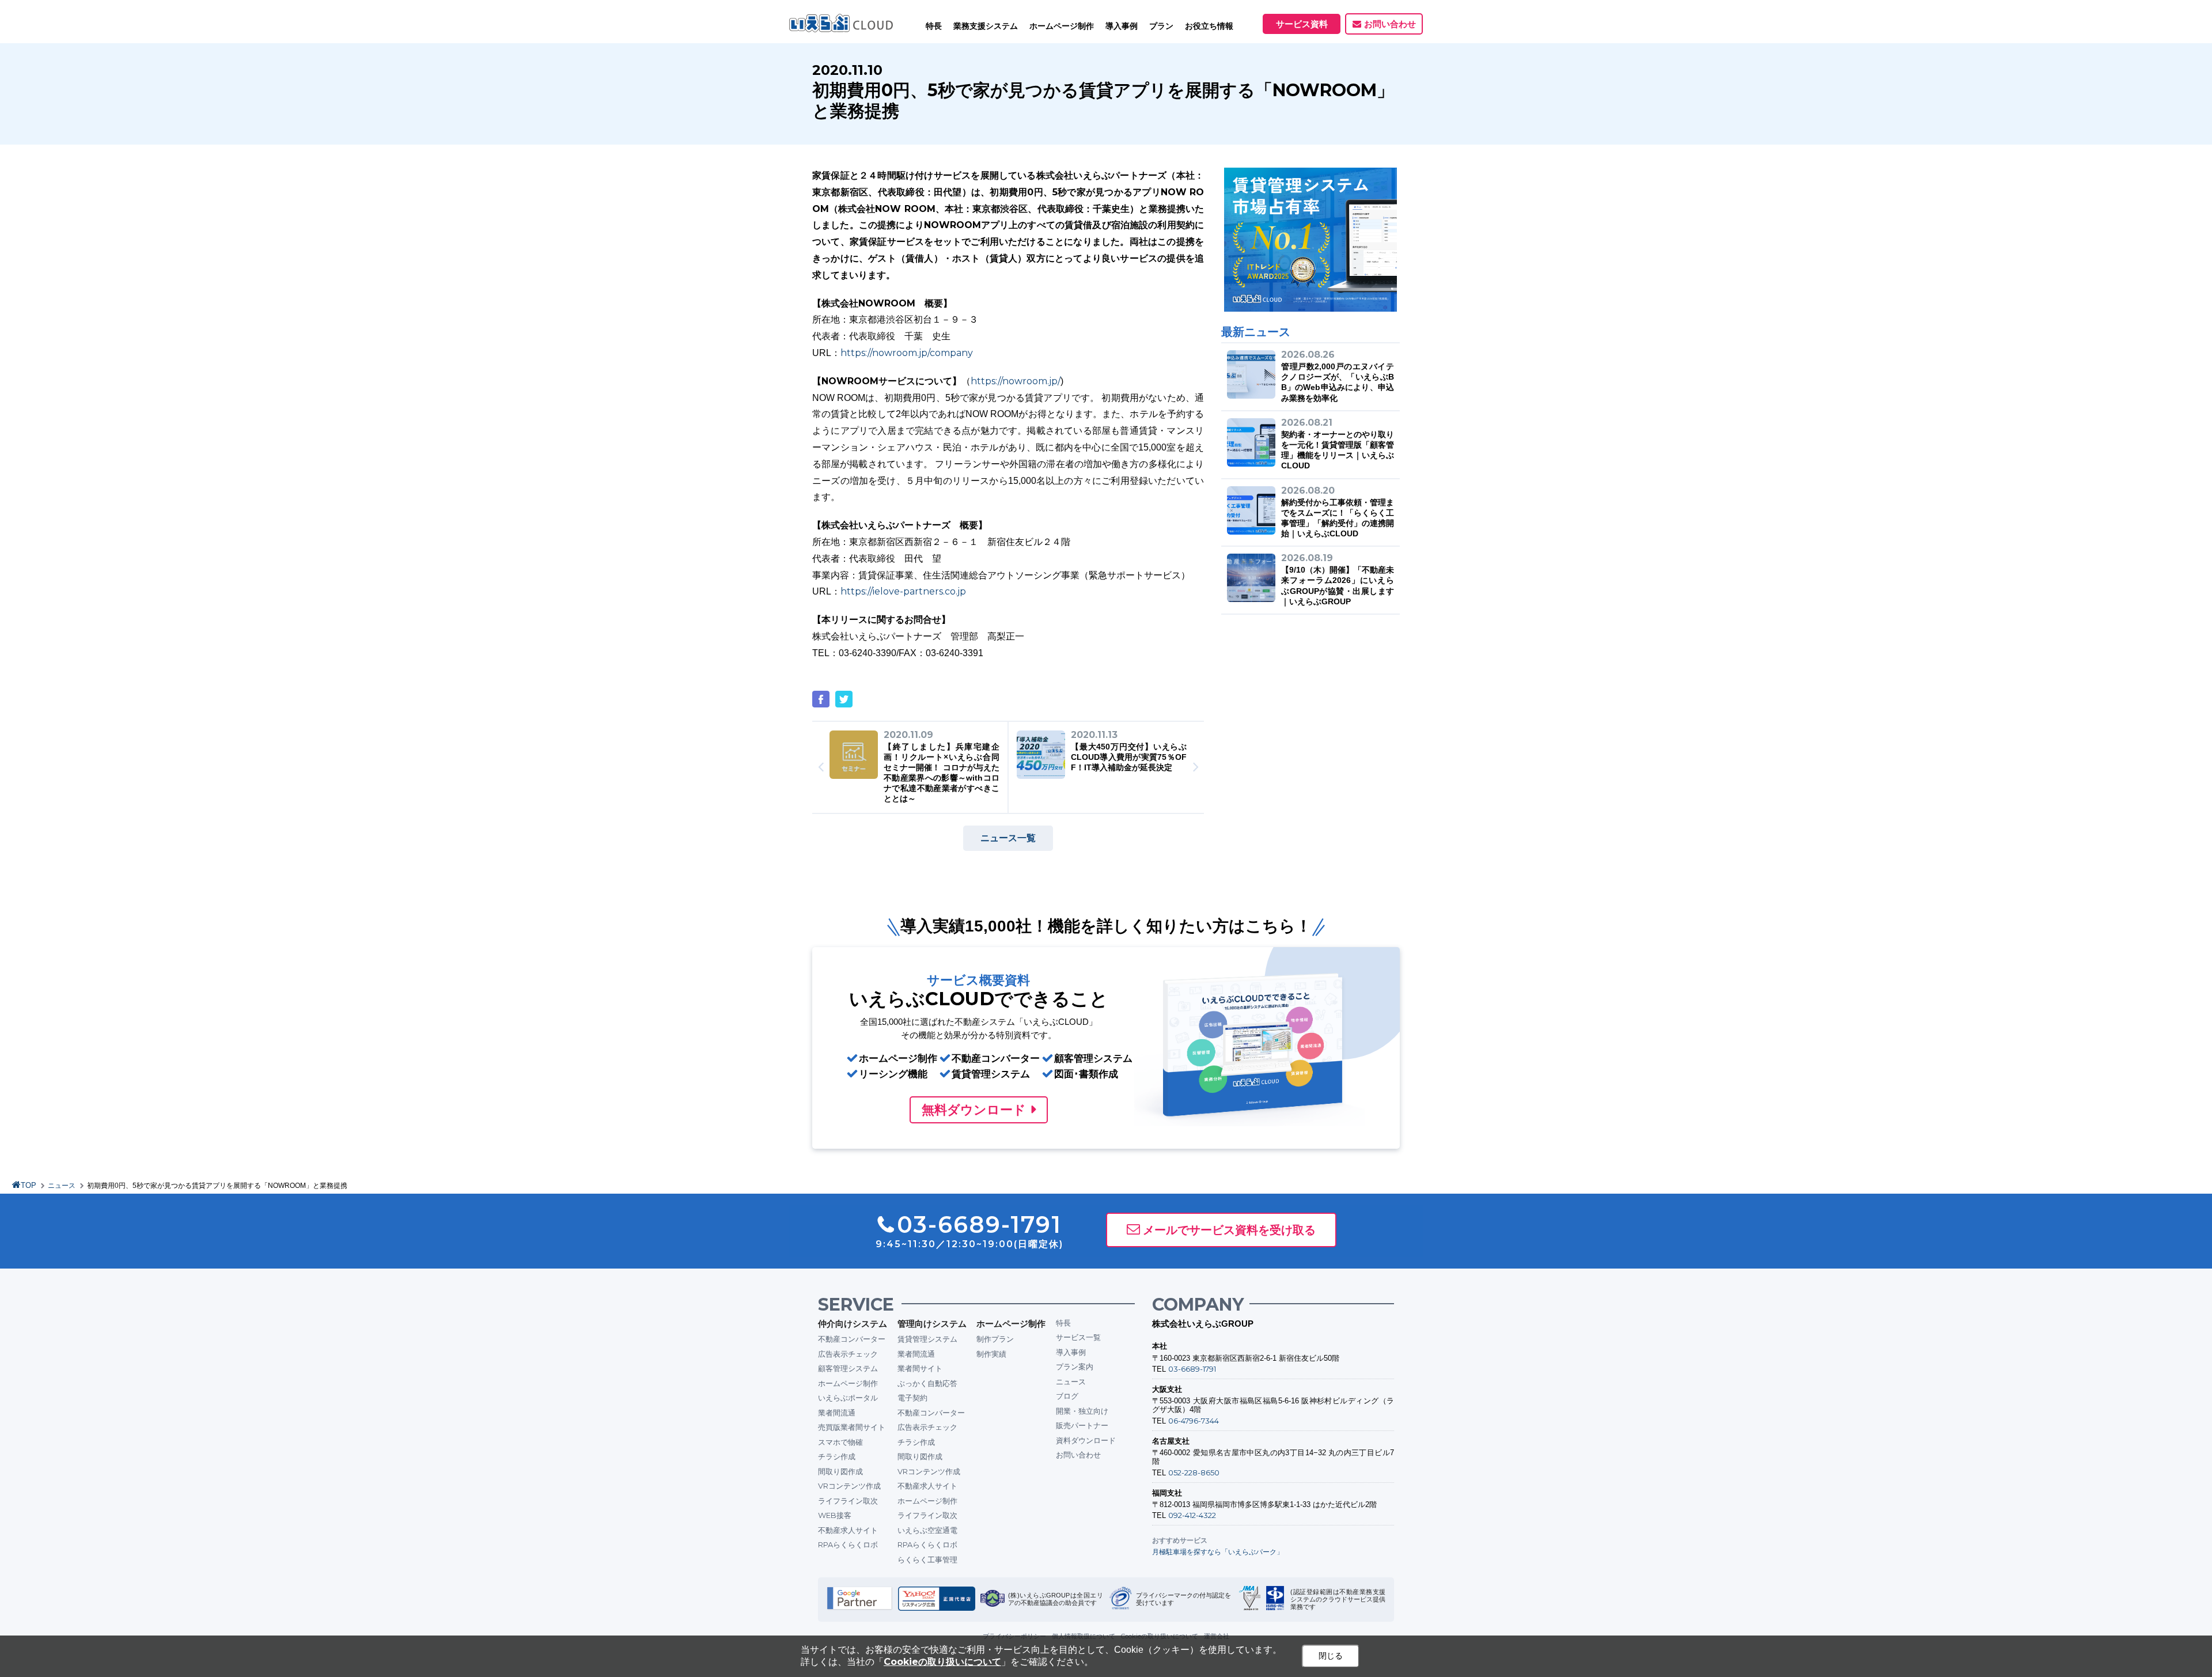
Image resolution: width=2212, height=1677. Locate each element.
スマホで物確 (840, 1442)
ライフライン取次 (848, 1501)
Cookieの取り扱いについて (942, 1662)
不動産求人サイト (848, 1530)
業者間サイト (920, 1368)
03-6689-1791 (1192, 1369)
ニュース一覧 (1008, 838)
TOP (29, 1185)
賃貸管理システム (927, 1339)
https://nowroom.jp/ (1016, 381)
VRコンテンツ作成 (849, 1486)
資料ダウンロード (1086, 1440)
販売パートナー (1082, 1425)
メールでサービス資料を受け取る (1229, 1230)
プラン (1161, 26)
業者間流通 (837, 1413)
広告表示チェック (848, 1354)
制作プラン (995, 1339)
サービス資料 (1302, 24)
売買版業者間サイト (852, 1427)
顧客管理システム (848, 1368)
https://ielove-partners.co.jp (903, 591)
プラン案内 (1075, 1366)
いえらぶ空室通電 (927, 1530)
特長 (934, 26)
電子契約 (912, 1398)
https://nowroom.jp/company (907, 353)
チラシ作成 (837, 1456)
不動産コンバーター (852, 1339)
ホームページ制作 (848, 1383)
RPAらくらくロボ (848, 1544)
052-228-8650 (1194, 1472)
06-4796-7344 (1194, 1421)
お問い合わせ (1390, 24)
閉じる (1331, 1656)
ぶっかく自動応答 (927, 1383)
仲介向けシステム (853, 1324)
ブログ (1067, 1396)
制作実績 (991, 1354)
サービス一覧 (1078, 1337)
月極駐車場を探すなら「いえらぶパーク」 (1218, 1552)
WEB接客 (835, 1515)
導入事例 (1071, 1352)
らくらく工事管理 (927, 1559)
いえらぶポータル (848, 1398)
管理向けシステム (932, 1324)
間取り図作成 (840, 1471)
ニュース (62, 1186)
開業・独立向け (1082, 1411)
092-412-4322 (1192, 1515)
